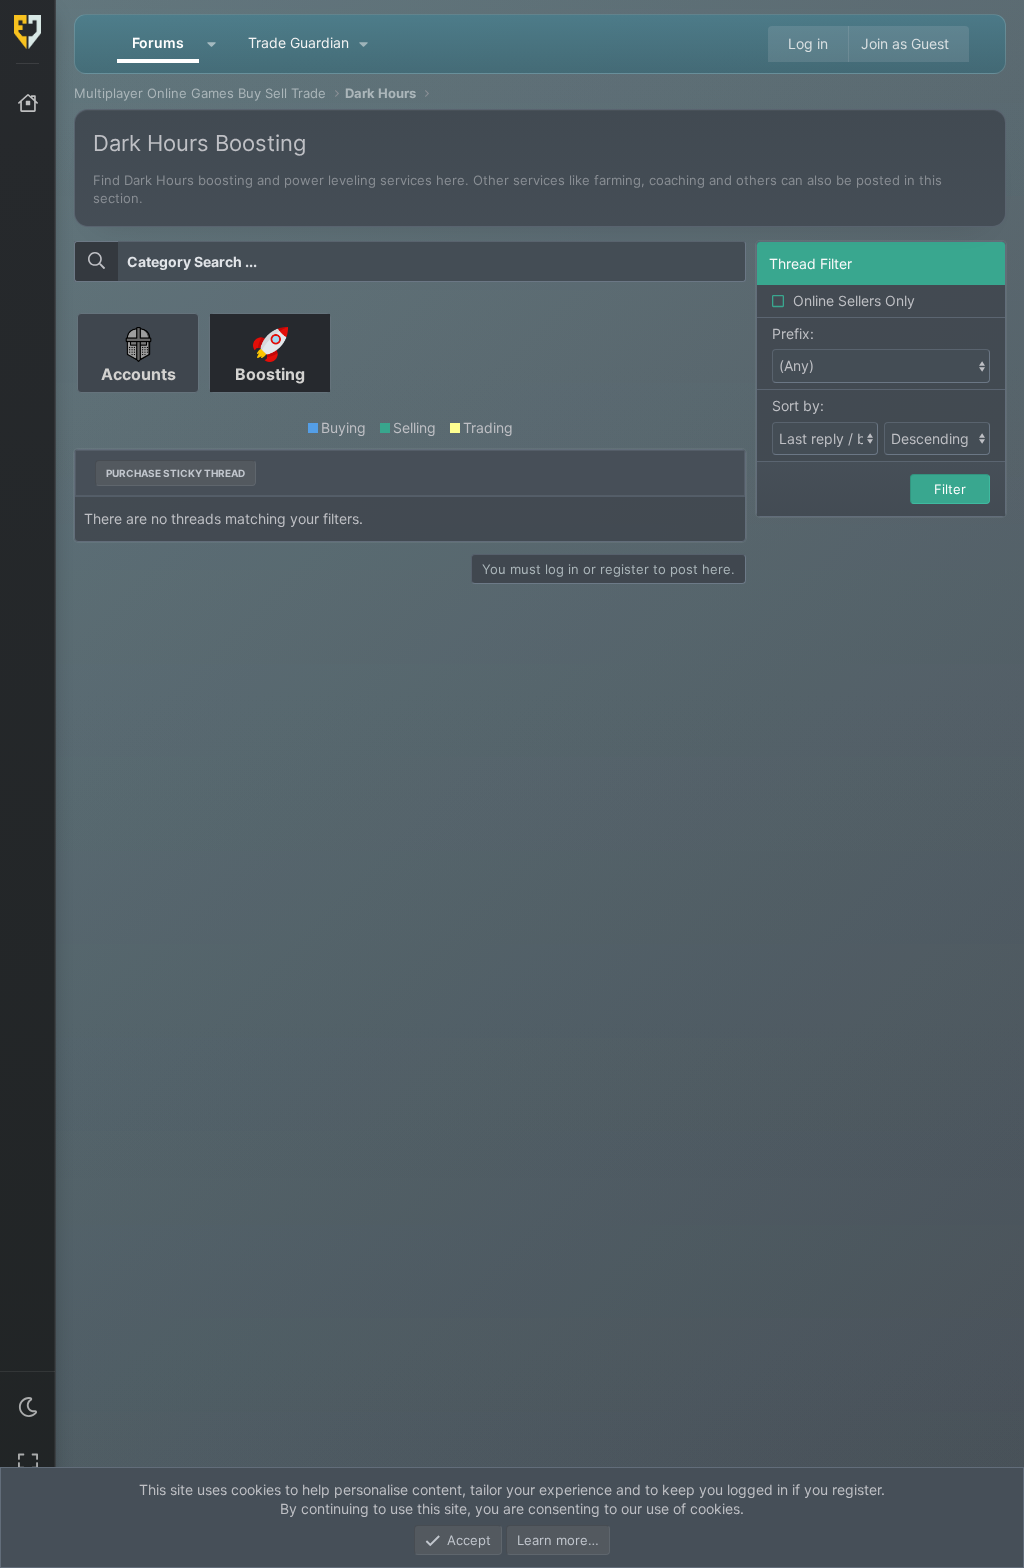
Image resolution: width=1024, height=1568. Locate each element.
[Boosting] (270, 399)
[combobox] (410, 262)
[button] (28, 1407)
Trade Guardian (298, 42)
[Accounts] (140, 399)
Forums (158, 42)
